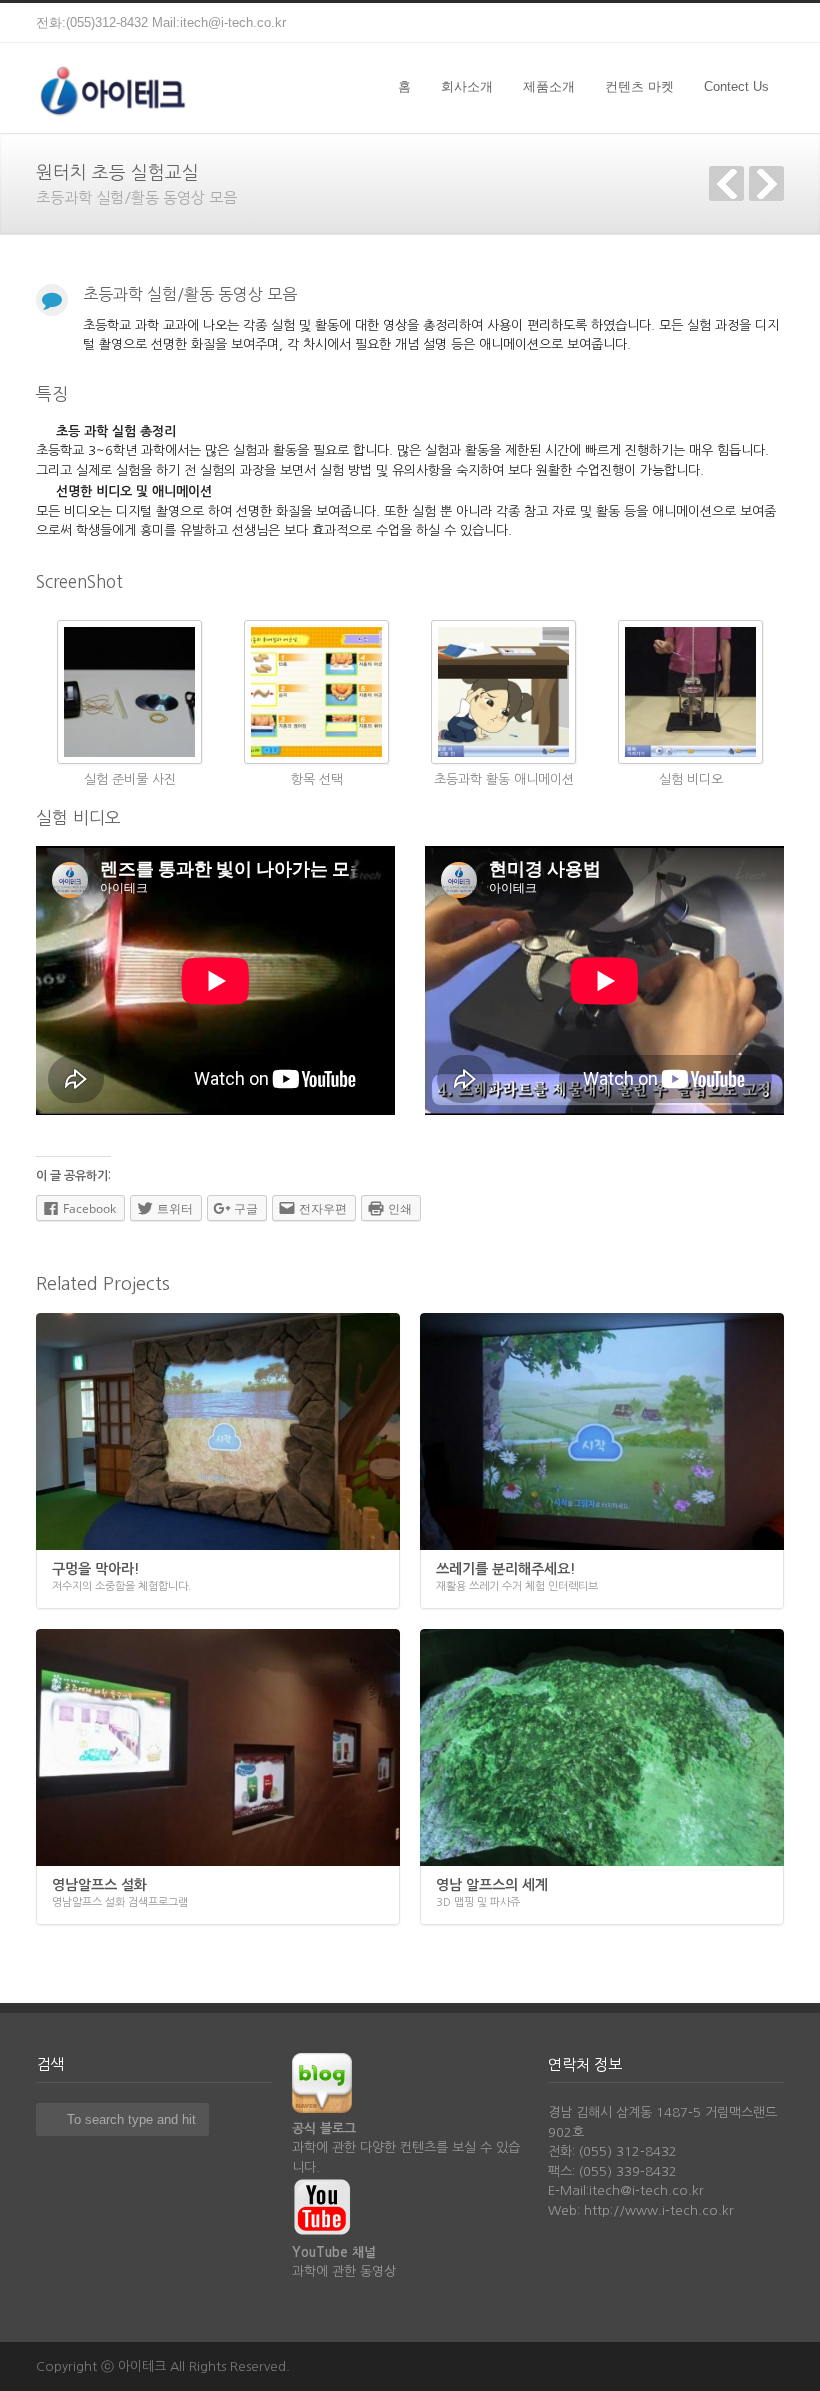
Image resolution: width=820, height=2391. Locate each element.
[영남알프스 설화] (218, 1747)
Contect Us (736, 86)
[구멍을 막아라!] (218, 1431)
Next (766, 183)
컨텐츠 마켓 (639, 86)
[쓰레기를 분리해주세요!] (602, 1431)
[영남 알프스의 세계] (602, 1747)
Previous (726, 183)
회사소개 (467, 86)
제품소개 (549, 86)
